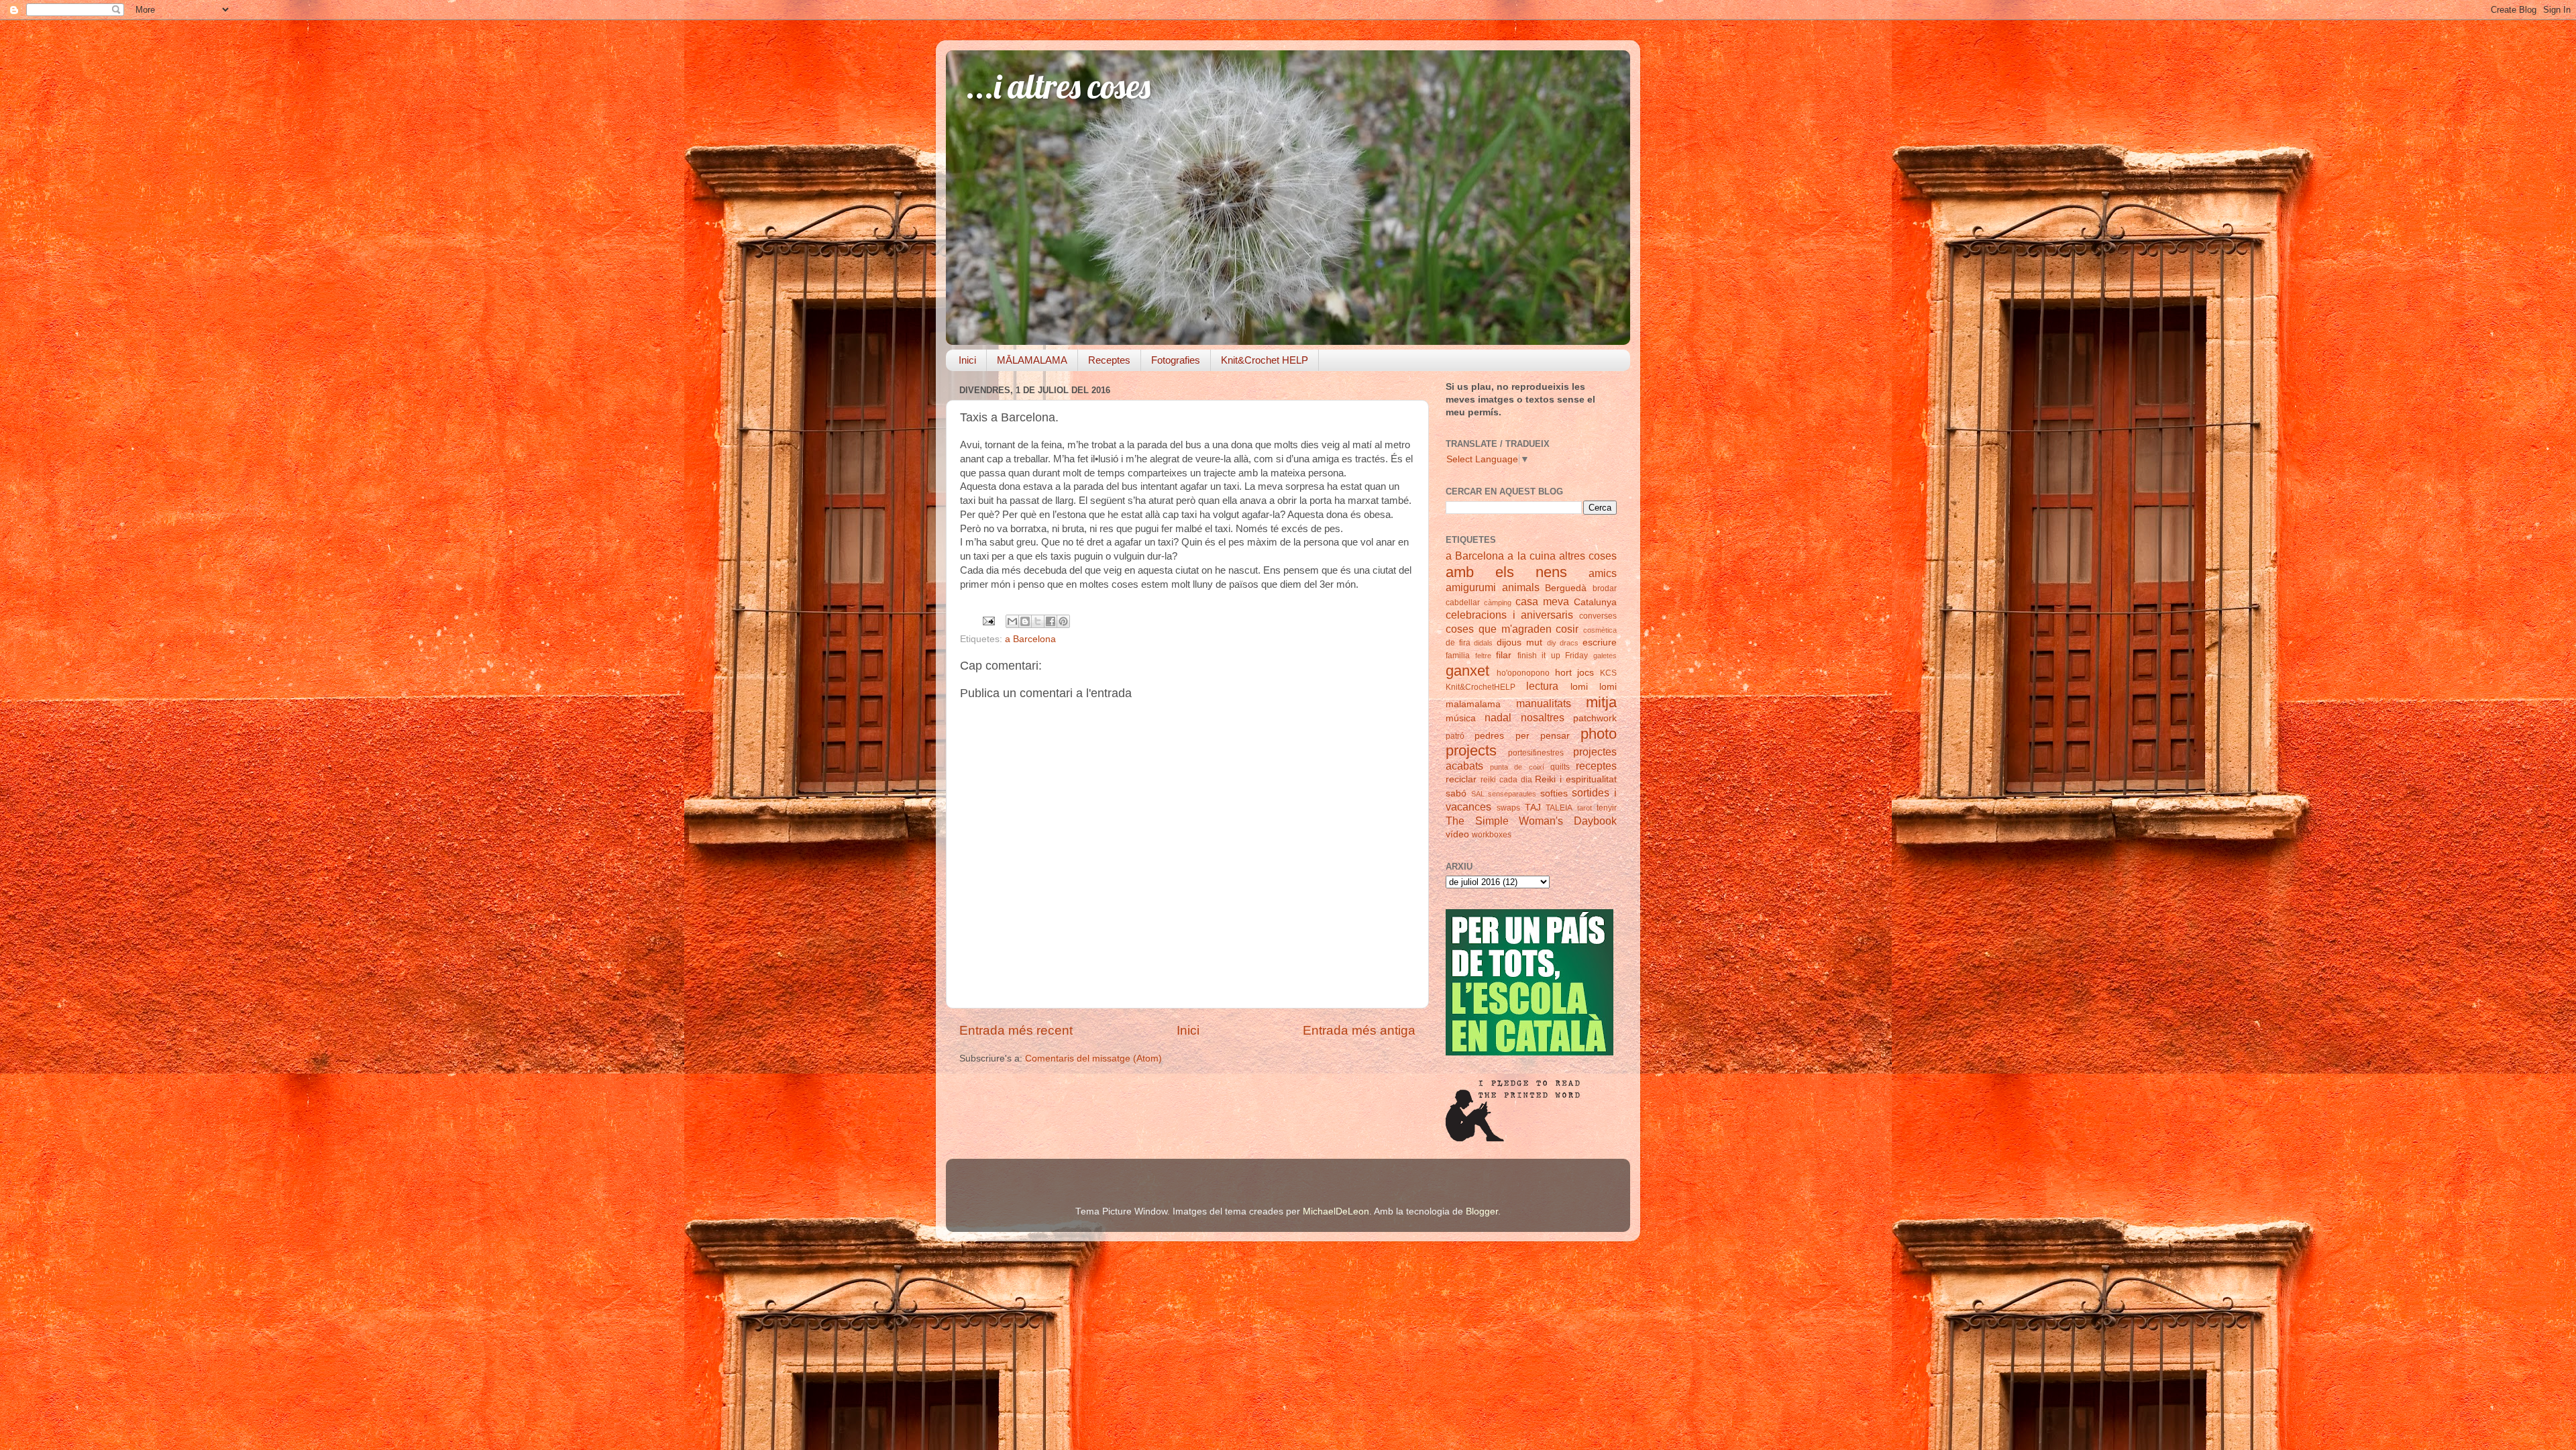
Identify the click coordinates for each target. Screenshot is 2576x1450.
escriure (1600, 642)
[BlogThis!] (1025, 621)
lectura (1542, 686)
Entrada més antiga (1359, 1030)
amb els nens (1506, 572)
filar (1504, 655)
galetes (1605, 656)
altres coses (1588, 556)
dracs (1569, 643)
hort (1563, 673)
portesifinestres (1536, 753)
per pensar (1543, 736)
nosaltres (1543, 717)
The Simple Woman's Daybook (1531, 821)
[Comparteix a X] (1038, 621)
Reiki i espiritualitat (1576, 779)
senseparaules (1512, 794)
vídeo (1457, 834)
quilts (1560, 767)
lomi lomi (1594, 687)
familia (1458, 656)
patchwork (1595, 718)
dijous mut (1519, 642)
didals (1483, 643)
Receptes (1109, 360)
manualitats (1544, 703)
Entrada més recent (1016, 1030)
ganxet (1467, 671)
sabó (1456, 793)
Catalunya (1595, 602)
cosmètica (1600, 630)
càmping (1498, 603)
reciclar (1461, 779)
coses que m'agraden (1499, 629)
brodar (1605, 588)
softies (1554, 793)
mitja (1601, 702)
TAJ (1533, 808)
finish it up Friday (1553, 656)
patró (1455, 736)
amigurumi (1471, 587)
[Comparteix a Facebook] (1051, 621)
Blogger (1482, 1211)
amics (1603, 573)
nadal (1498, 717)
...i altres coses (1058, 86)
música (1461, 718)
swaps (1508, 808)
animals (1521, 587)
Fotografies (1176, 360)
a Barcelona (1030, 639)
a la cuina (1531, 556)
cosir (1567, 629)
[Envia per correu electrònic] (1012, 621)
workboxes (1492, 835)
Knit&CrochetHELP (1481, 687)
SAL (1478, 794)
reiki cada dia (1506, 780)
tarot (1585, 808)
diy (1552, 643)
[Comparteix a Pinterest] (1063, 621)
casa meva (1542, 601)
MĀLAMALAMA (1032, 360)
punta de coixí (1517, 767)
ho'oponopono (1523, 673)
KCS (1608, 673)
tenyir (1607, 808)
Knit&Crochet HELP (1265, 360)
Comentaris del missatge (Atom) (1093, 1058)
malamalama (1473, 704)
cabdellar (1463, 603)
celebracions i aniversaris (1509, 615)
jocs (1586, 673)
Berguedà (1566, 588)
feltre (1483, 656)
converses (1598, 616)
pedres (1489, 736)
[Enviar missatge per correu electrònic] (988, 620)
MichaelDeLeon (1336, 1211)
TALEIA (1559, 808)
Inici (967, 360)
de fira (1458, 643)
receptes (1596, 766)
